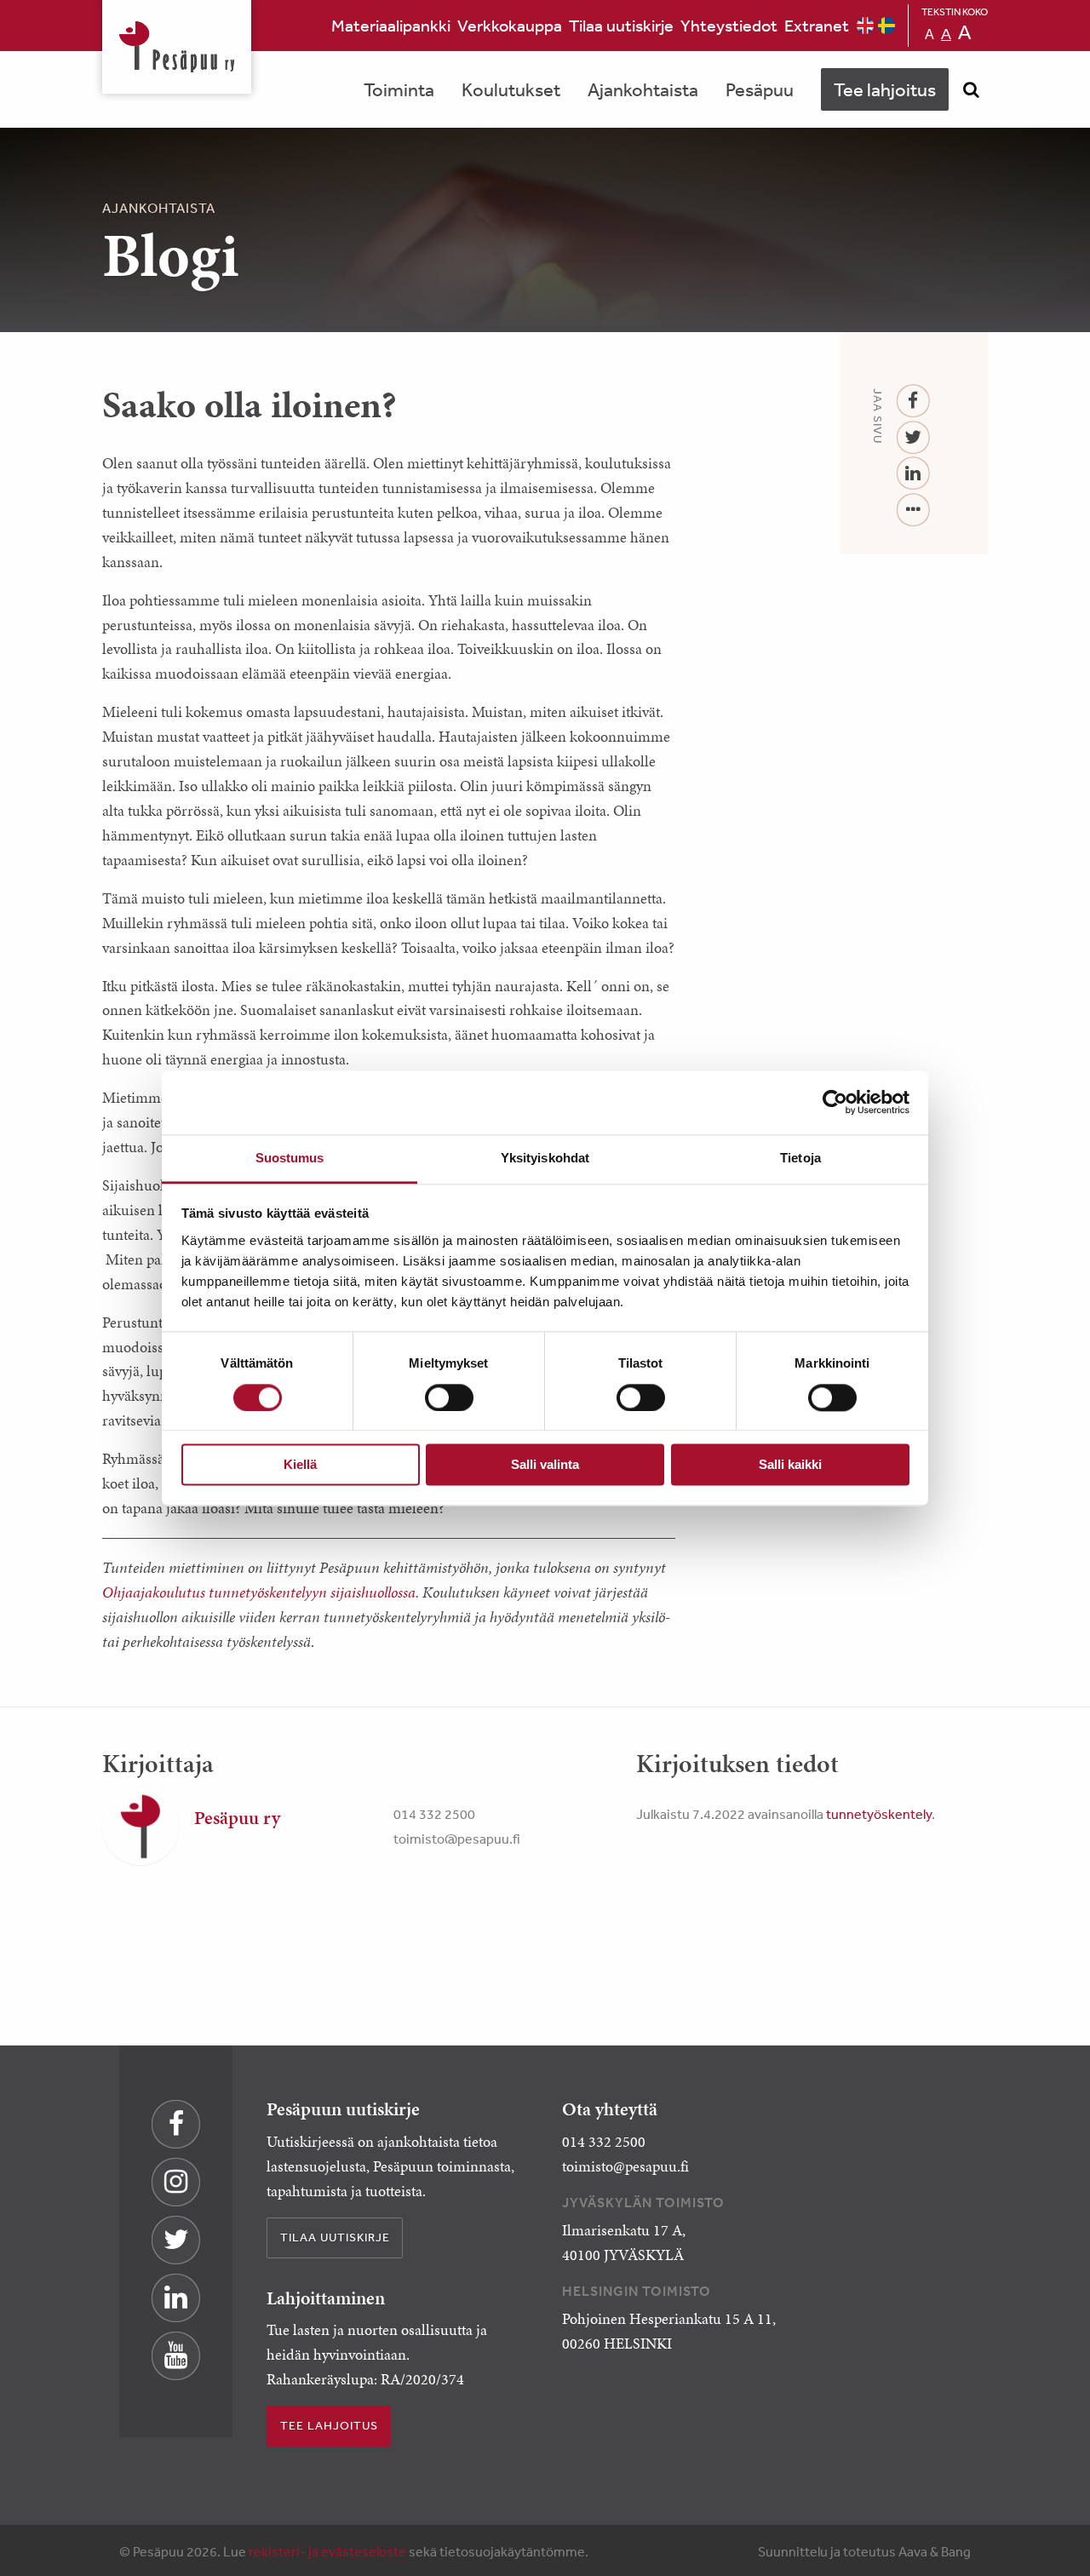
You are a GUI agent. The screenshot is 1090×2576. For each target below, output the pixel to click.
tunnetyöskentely (879, 1814)
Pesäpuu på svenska (886, 26)
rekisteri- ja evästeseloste (327, 2551)
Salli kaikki (790, 1465)
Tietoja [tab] (800, 1158)
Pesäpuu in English (865, 26)
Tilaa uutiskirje (621, 25)
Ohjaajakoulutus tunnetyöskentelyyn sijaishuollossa (259, 1592)
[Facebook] (913, 402)
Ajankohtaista (643, 89)
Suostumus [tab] (290, 1158)
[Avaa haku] (971, 89)
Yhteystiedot (729, 25)
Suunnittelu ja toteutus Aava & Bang (864, 2551)
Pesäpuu (177, 47)
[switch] (449, 1397)
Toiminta (399, 89)
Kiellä (300, 1465)
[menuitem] (391, 26)
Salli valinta (545, 1465)
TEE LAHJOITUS (329, 2425)
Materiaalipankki (391, 25)
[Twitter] (913, 438)
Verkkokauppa (510, 25)
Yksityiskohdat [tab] (545, 1158)
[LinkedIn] (913, 474)
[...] (913, 511)
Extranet (817, 25)
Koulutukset (511, 89)
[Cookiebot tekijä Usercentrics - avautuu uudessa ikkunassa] (835, 1102)
